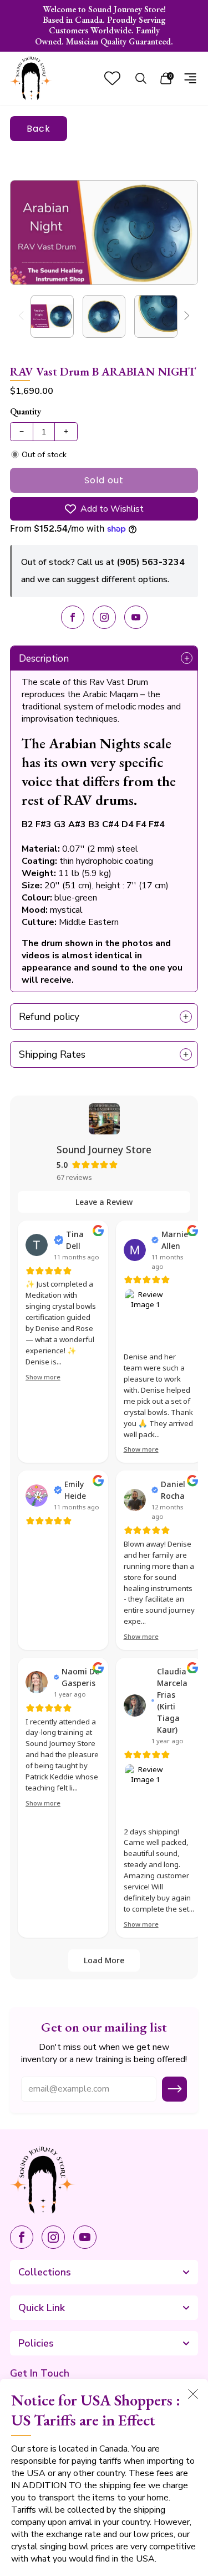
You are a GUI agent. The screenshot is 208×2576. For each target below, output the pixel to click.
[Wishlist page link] (112, 78)
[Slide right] (185, 316)
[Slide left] (23, 316)
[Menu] (190, 78)
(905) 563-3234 (151, 562)
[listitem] (104, 26)
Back (39, 129)
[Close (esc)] (193, 2394)
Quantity (26, 411)
